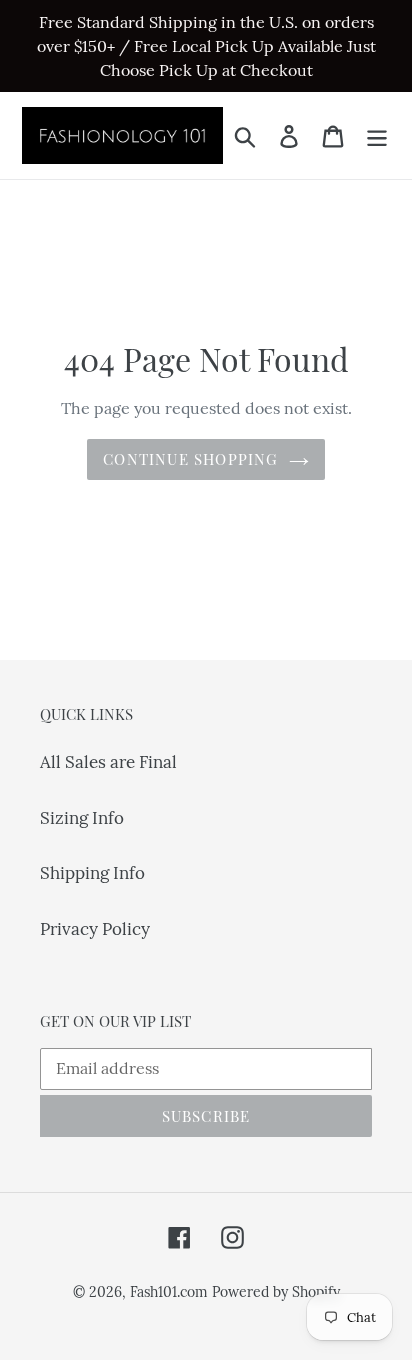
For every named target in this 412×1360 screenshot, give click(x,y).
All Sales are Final (108, 762)
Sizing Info (82, 818)
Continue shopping (190, 459)
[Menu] (377, 136)
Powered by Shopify (276, 1292)
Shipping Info (92, 873)
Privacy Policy (95, 929)
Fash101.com (169, 1292)
